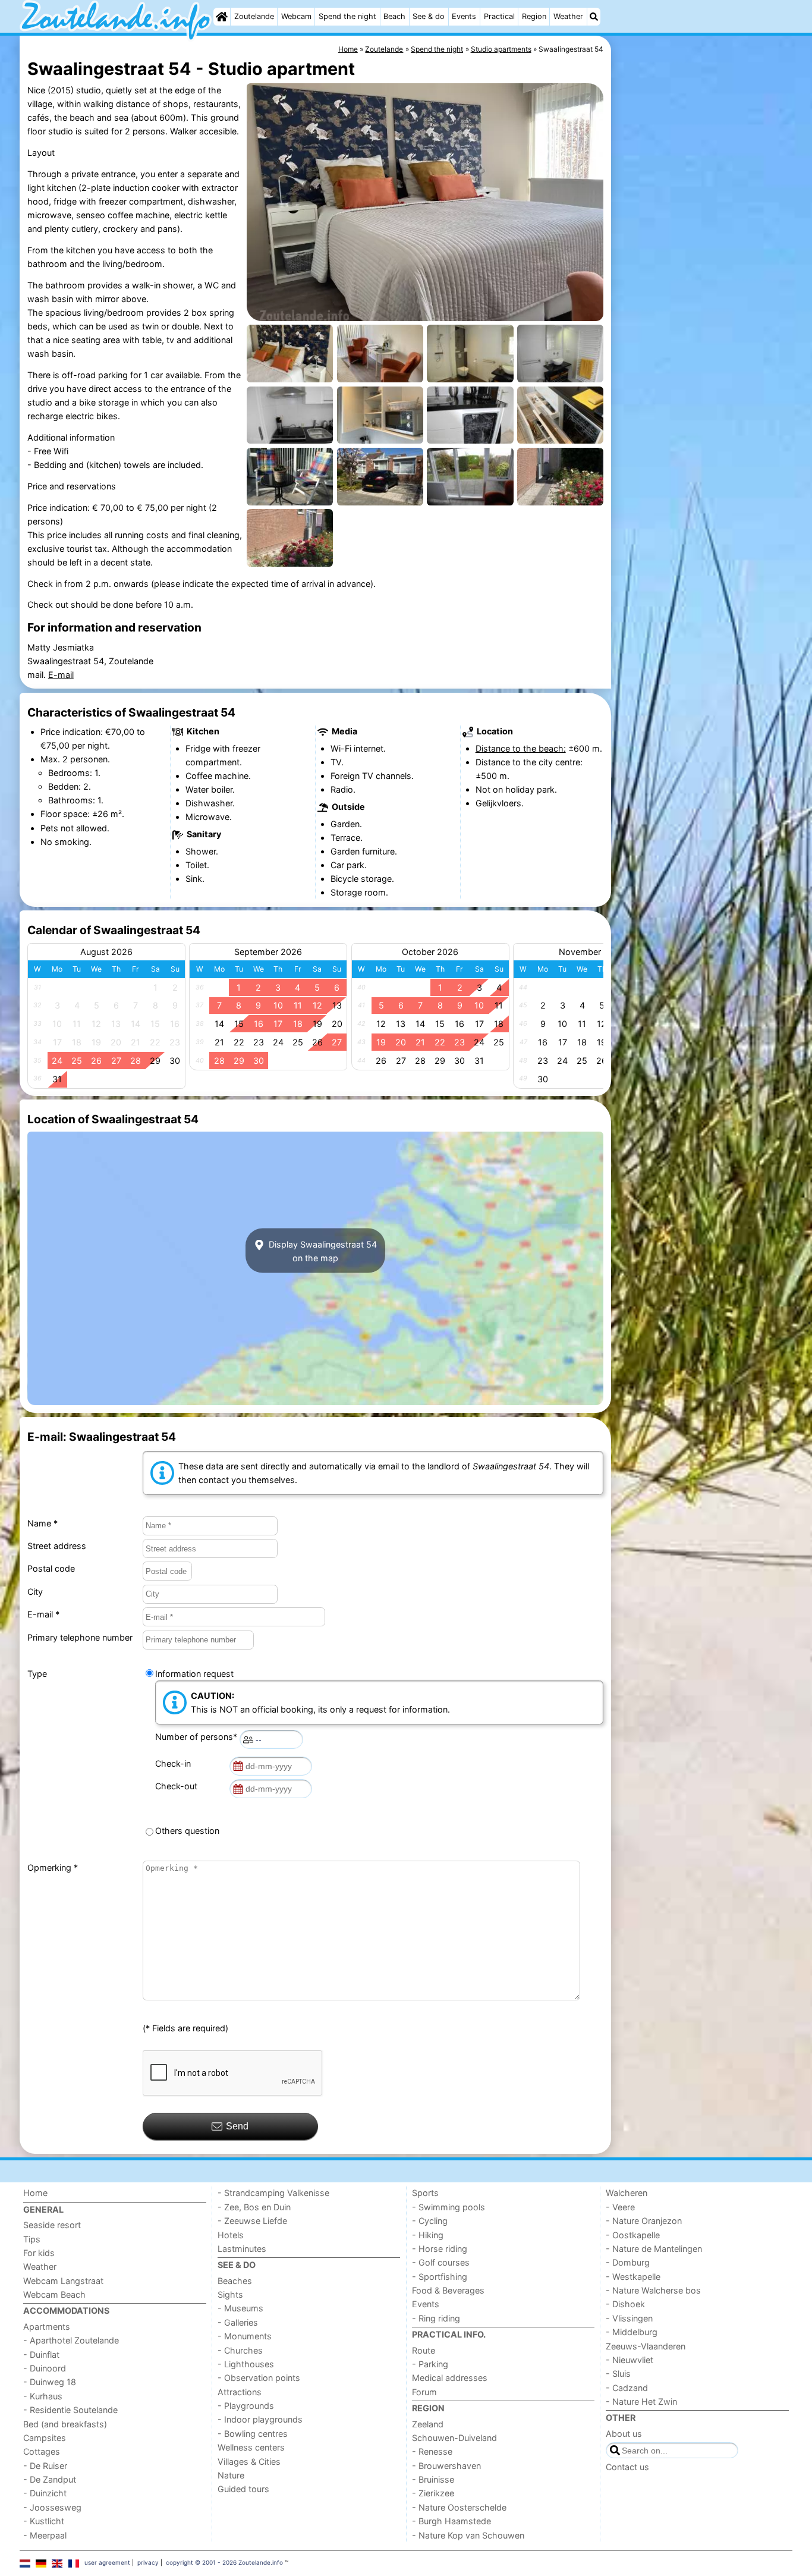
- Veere (620, 2207)
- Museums (240, 2308)
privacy (148, 2562)
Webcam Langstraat (63, 2281)
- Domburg (628, 2262)
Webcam (296, 16)
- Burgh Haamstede (451, 2521)
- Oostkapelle (633, 2235)
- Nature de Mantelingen (654, 2249)
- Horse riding (440, 2249)
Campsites (45, 2438)
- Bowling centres (253, 2434)
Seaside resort (52, 2225)
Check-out (179, 1786)
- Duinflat (41, 2354)
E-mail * (43, 1614)
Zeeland (428, 2424)
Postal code (51, 1568)
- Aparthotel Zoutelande (71, 2340)
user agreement (107, 2562)
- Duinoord (45, 2368)
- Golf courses (441, 2262)
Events (464, 16)
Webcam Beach (54, 2294)
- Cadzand (627, 2388)
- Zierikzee (433, 2493)
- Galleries (238, 2322)
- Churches (240, 2350)
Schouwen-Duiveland (454, 2438)
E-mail (61, 675)
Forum (424, 2392)
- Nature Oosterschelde (459, 2507)
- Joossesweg (52, 2507)
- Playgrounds (246, 2406)
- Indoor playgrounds (260, 2419)
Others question (187, 1831)
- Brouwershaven (446, 2466)
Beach (394, 16)
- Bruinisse (433, 2479)
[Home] (222, 17)
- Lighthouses (246, 2364)
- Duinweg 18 (50, 2382)
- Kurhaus (43, 2396)
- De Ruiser (45, 2466)
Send (237, 2126)
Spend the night (347, 16)
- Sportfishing (440, 2277)
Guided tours (243, 2489)
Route (424, 2350)
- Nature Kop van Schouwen (468, 2535)
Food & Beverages (448, 2290)
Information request (194, 1674)
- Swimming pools (449, 2207)
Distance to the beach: (521, 748)
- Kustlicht (44, 2521)
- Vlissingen (629, 2318)
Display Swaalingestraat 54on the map (322, 1251)
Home (35, 2193)
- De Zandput (50, 2479)
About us (624, 2434)
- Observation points (259, 2378)
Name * (43, 1523)
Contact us (627, 2467)
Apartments (47, 2327)
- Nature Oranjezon (644, 2221)
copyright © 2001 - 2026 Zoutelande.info (224, 2562)
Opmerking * (53, 1867)
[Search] (594, 17)
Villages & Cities (249, 2462)
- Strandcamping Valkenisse (273, 2193)
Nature (231, 2475)
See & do (429, 16)
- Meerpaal (45, 2535)
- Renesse (432, 2451)
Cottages (42, 2451)
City (35, 1592)
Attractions (240, 2392)
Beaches (235, 2281)
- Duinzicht (45, 2493)
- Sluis (618, 2374)
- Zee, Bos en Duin (254, 2207)
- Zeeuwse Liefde (252, 2221)
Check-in (175, 1763)
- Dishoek (625, 2304)
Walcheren (627, 2193)
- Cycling (430, 2221)
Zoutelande (254, 16)
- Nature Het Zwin (641, 2401)
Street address (57, 1546)
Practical (499, 16)
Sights (230, 2294)
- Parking (430, 2364)
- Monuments (245, 2336)
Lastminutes (242, 2249)
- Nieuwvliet (630, 2360)
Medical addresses (450, 2378)
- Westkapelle (633, 2277)
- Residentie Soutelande (70, 2410)
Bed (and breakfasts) (65, 2424)
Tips (32, 2239)
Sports (425, 2193)
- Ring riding (436, 2318)
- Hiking (428, 2235)
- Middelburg (632, 2332)
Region (534, 16)
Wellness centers (251, 2447)
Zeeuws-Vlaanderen (646, 2346)
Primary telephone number (80, 1637)
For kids (39, 2253)
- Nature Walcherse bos (653, 2290)
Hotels (231, 2235)
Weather (568, 16)
